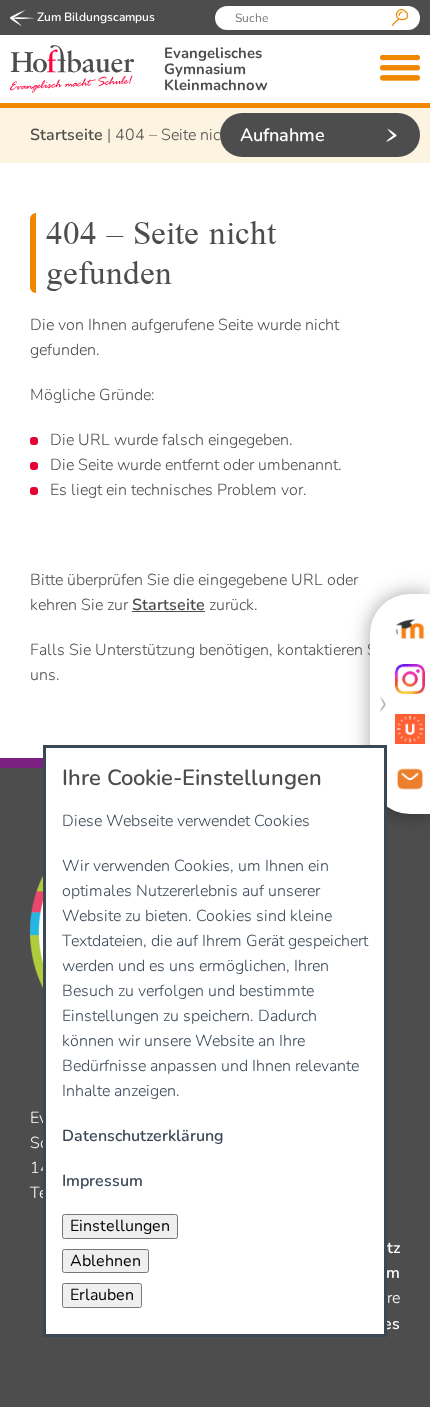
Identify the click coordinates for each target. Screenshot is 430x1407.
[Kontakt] (410, 779)
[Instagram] (410, 679)
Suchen (400, 18)
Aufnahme (282, 135)
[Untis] (410, 729)
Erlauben (102, 1295)
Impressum (102, 1181)
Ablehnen (105, 1261)
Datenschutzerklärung (143, 1136)
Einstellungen (120, 1226)
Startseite (66, 135)
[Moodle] (410, 629)
